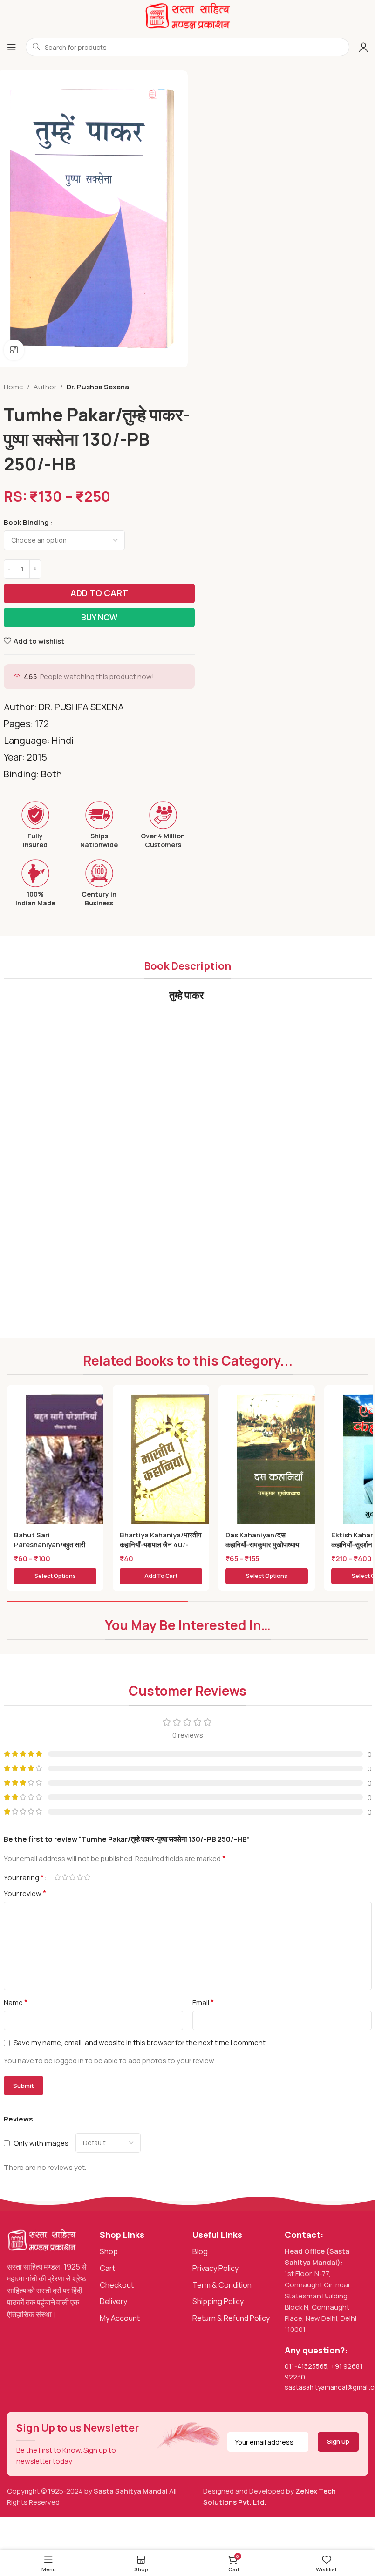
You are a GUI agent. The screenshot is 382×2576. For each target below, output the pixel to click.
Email (203, 2002)
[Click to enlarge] (14, 350)
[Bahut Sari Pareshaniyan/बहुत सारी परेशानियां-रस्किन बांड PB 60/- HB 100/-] (68, 1461)
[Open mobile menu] (12, 47)
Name (16, 2002)
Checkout (117, 2285)
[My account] (363, 47)
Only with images (41, 2143)
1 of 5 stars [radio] (58, 1877)
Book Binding (26, 522)
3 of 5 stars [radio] (73, 1877)
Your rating (24, 1877)
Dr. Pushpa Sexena (98, 387)
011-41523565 (306, 2366)
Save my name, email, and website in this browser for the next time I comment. (140, 2042)
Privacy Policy (215, 2268)
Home (14, 387)
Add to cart (99, 593)
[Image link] (42, 2240)
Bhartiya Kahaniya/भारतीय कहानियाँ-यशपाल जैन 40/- (160, 1540)
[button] (161, 1576)
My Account (120, 2318)
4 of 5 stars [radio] (80, 1877)
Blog (200, 2251)
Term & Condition (222, 2285)
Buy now (99, 617)
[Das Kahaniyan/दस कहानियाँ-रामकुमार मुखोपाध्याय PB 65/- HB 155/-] (280, 1461)
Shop (109, 2251)
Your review (25, 1893)
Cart (107, 2268)
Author (45, 387)
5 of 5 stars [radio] (88, 1877)
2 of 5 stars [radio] (65, 1877)
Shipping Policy (218, 2301)
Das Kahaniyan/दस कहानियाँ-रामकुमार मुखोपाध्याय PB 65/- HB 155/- (262, 1545)
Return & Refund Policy (231, 2318)
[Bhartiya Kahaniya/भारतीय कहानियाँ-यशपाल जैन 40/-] (174, 1461)
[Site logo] (188, 16)
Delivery (113, 2301)
